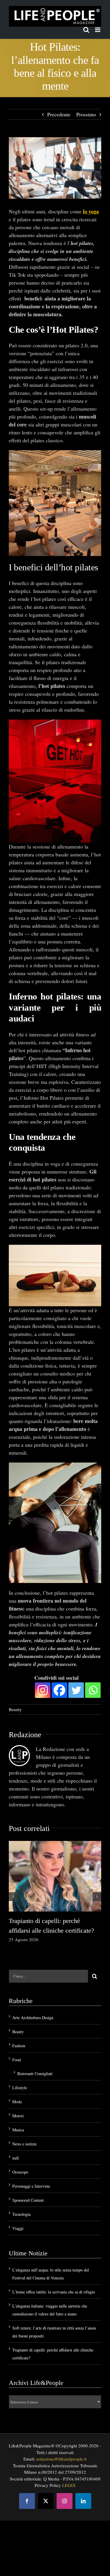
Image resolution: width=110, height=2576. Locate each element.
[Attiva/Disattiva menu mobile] (98, 30)
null (16, 2158)
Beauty (15, 1709)
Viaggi (18, 2228)
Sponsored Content (28, 2200)
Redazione (25, 1735)
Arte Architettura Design (33, 2018)
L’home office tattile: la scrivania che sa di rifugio (54, 2292)
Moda (17, 2102)
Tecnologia (21, 2214)
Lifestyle (20, 2088)
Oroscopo (20, 2172)
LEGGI (69, 2485)
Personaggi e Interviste (31, 2186)
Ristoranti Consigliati (35, 2073)
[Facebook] (59, 1690)
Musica (18, 2130)
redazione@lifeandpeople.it (61, 2459)
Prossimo (86, 114)
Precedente (59, 114)
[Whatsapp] (93, 1690)
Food (17, 2060)
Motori (18, 2116)
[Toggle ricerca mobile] (86, 30)
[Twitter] (76, 1690)
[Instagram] (43, 1690)
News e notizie (24, 2144)
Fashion (19, 2046)
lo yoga (91, 211)
